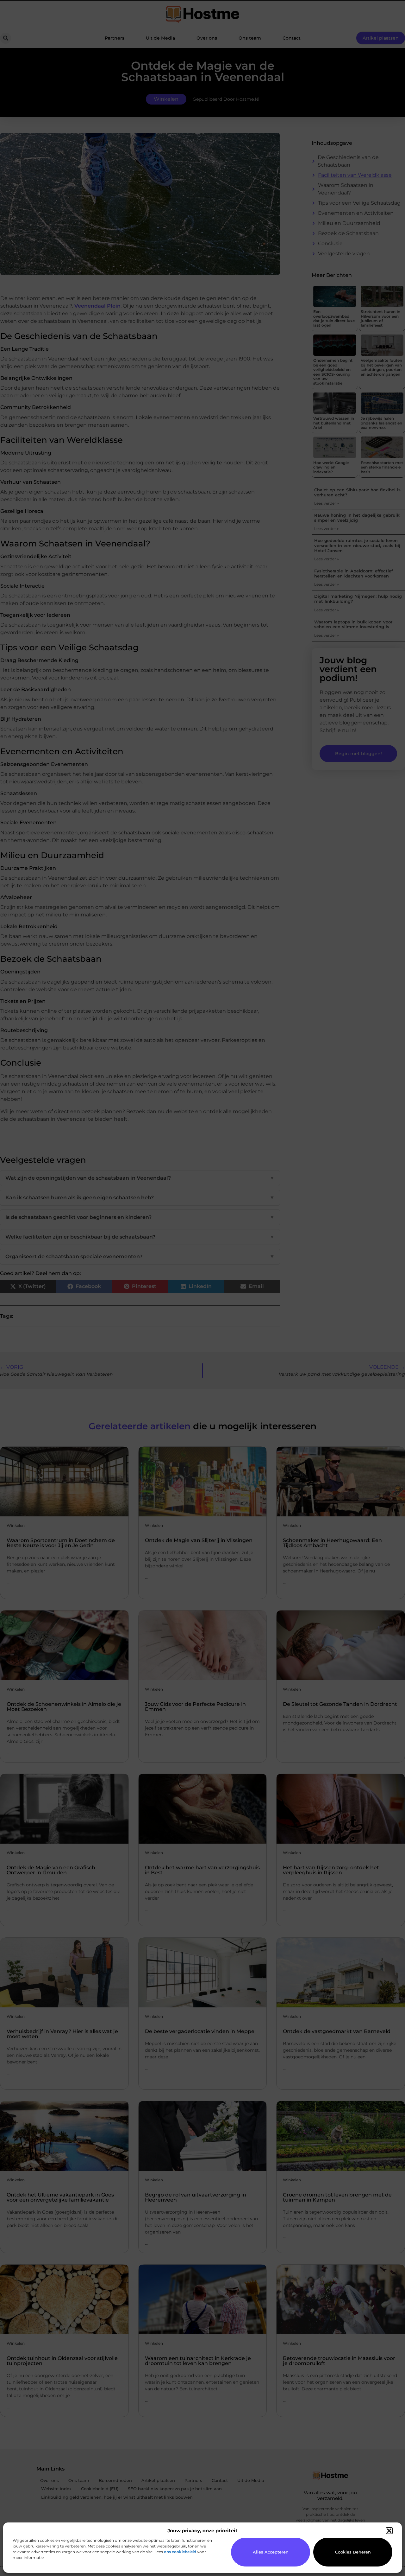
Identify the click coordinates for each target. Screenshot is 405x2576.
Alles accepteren (271, 2552)
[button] (389, 2531)
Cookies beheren (353, 2552)
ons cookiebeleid (180, 2552)
